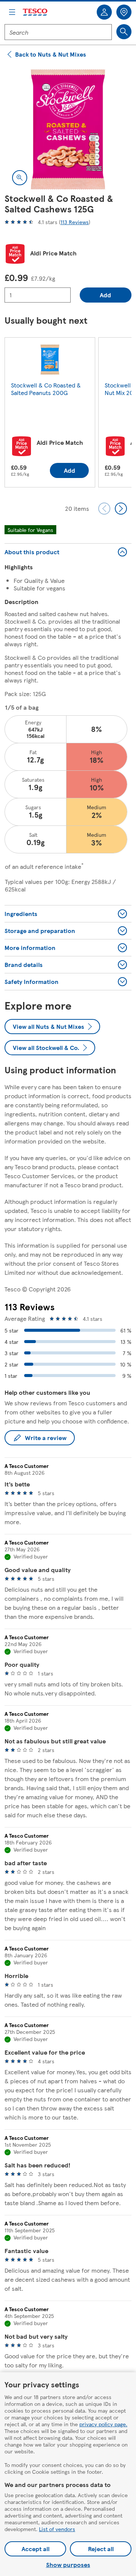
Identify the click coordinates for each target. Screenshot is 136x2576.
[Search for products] (124, 32)
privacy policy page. (103, 2424)
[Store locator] (124, 12)
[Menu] (12, 12)
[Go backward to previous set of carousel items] (104, 509)
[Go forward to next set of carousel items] (121, 509)
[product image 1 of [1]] (68, 129)
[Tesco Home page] (36, 12)
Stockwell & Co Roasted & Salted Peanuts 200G (46, 389)
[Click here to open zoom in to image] (20, 178)
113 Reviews (75, 222)
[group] (50, 414)
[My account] (104, 12)
